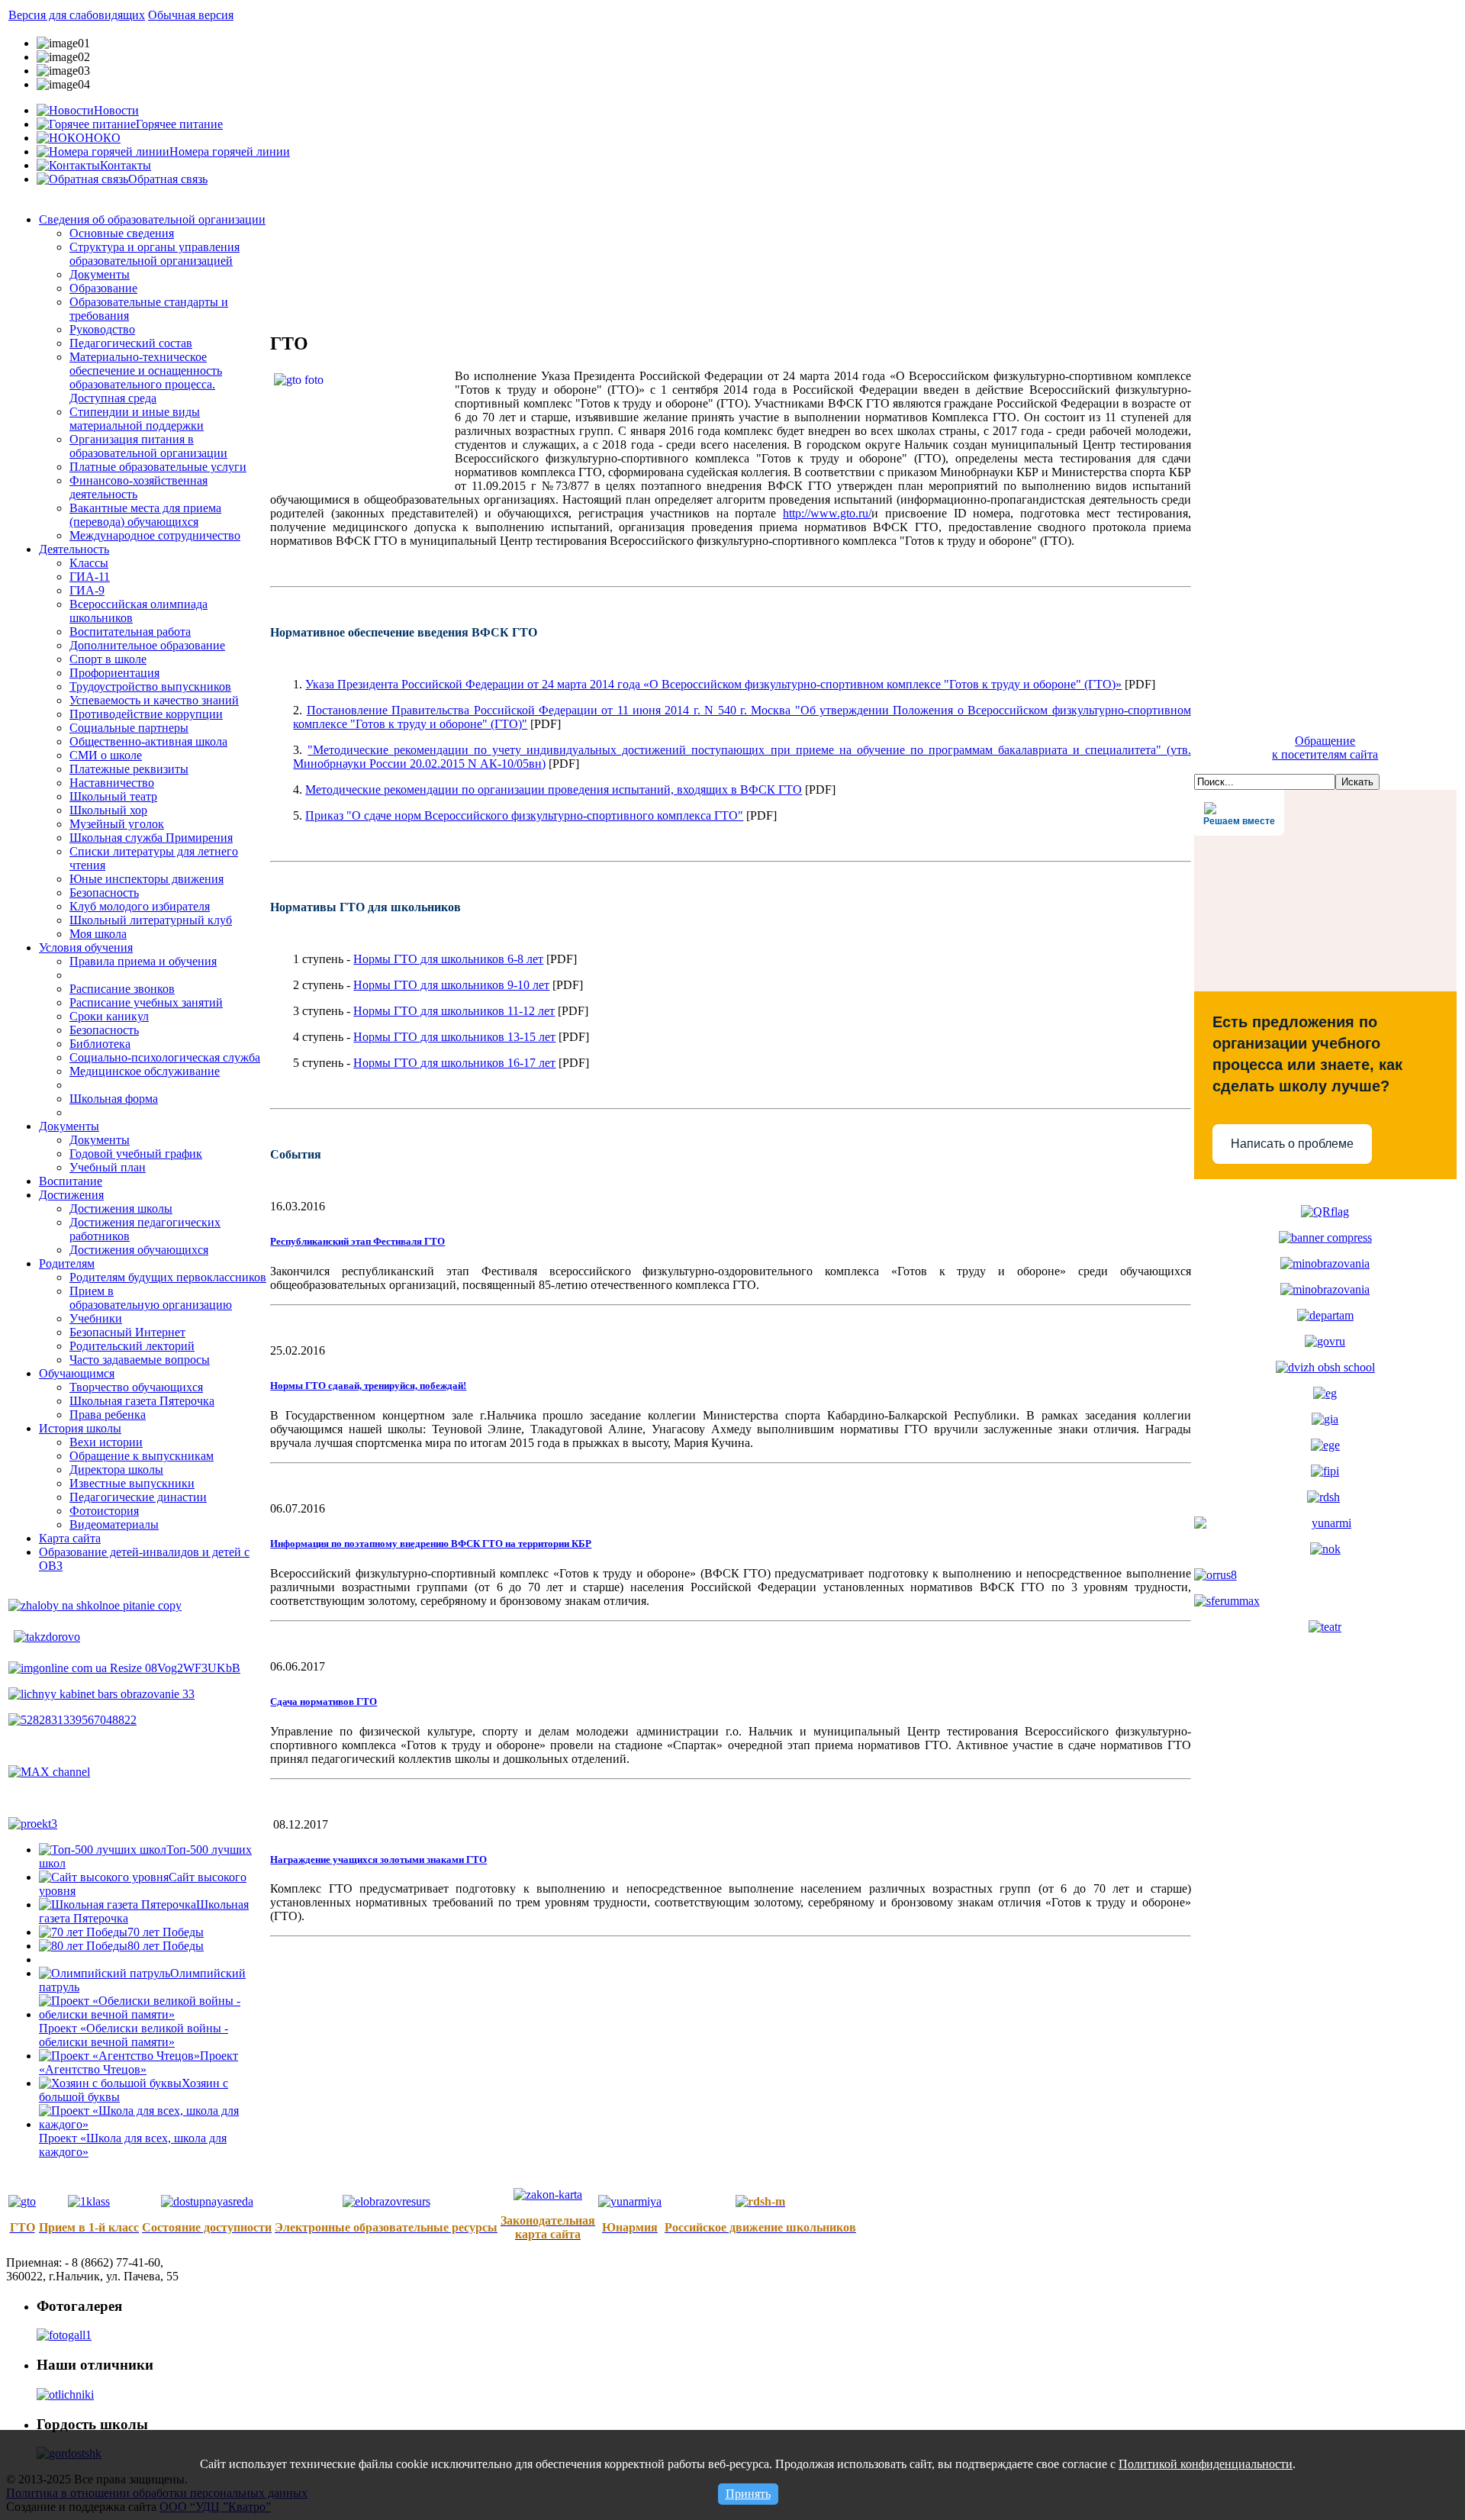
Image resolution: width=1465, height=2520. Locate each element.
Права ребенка (108, 1415)
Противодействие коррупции (146, 714)
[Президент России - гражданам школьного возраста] (1325, 1263)
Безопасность (104, 893)
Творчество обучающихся (136, 1387)
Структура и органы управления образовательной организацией (155, 254)
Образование (103, 288)
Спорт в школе (108, 659)
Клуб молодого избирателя (140, 906)
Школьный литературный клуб (151, 920)
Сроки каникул (109, 1016)
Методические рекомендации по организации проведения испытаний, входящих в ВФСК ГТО (554, 790)
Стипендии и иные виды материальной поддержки (137, 419)
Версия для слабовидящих (77, 15)
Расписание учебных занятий (146, 1002)
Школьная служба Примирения (151, 838)
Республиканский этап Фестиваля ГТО (357, 1241)
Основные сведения (122, 233)
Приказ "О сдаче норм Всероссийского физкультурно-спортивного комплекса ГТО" (524, 815)
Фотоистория (104, 1511)
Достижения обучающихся (139, 1250)
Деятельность (74, 549)
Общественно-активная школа (148, 741)
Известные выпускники (132, 1483)
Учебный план (108, 1167)
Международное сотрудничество (155, 535)
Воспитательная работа (130, 632)
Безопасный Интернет (127, 1332)
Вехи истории (106, 1442)
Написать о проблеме (1292, 1144)
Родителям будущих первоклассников (168, 1277)
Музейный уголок (117, 824)
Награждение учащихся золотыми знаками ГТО (378, 1859)
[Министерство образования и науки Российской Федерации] (1325, 1289)
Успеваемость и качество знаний (154, 700)
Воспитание (71, 1181)
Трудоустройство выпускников (150, 686)
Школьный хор (108, 810)
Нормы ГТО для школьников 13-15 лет (454, 1037)
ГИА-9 (87, 590)
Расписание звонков (122, 989)
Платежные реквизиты (129, 769)
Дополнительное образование (147, 645)
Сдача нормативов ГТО (324, 1701)
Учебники (96, 1318)
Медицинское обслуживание (145, 1071)
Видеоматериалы (114, 1524)
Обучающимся (77, 1373)
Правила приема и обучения (143, 961)
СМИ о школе (106, 755)
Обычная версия (191, 15)
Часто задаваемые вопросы (140, 1360)
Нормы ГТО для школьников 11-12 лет (454, 1011)
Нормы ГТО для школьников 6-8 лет (448, 959)
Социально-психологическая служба (165, 1057)
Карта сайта (70, 1538)
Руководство (102, 329)
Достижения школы (121, 1208)
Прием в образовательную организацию (151, 1298)
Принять (748, 2494)
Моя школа (98, 934)
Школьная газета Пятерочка (142, 1401)
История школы (80, 1428)
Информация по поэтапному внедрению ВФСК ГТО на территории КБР (431, 1544)
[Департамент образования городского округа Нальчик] (1325, 1315)
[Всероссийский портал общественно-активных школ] (1325, 1367)
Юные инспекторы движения (146, 879)
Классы (89, 563)
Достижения (71, 1195)
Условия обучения (86, 947)
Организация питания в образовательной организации (148, 446)
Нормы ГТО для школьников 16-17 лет (454, 1063)
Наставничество (112, 783)
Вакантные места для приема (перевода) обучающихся (145, 515)
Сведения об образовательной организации (152, 219)
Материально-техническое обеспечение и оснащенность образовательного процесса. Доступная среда (146, 377)
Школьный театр (113, 796)
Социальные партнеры (129, 728)
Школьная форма (114, 1099)
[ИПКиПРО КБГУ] (1325, 1471)
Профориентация (114, 673)
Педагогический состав (131, 343)
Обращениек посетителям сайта (1325, 748)
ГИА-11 (90, 577)
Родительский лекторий (132, 1346)
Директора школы (116, 1469)
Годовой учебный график (136, 1154)
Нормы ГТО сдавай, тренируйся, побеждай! (368, 1386)
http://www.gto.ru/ (827, 513)
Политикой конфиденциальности (1206, 2464)
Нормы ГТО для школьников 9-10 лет (451, 985)
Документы (100, 274)
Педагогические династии (138, 1497)
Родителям (67, 1263)
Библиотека (100, 1044)
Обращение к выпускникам (142, 1456)
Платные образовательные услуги (158, 467)
